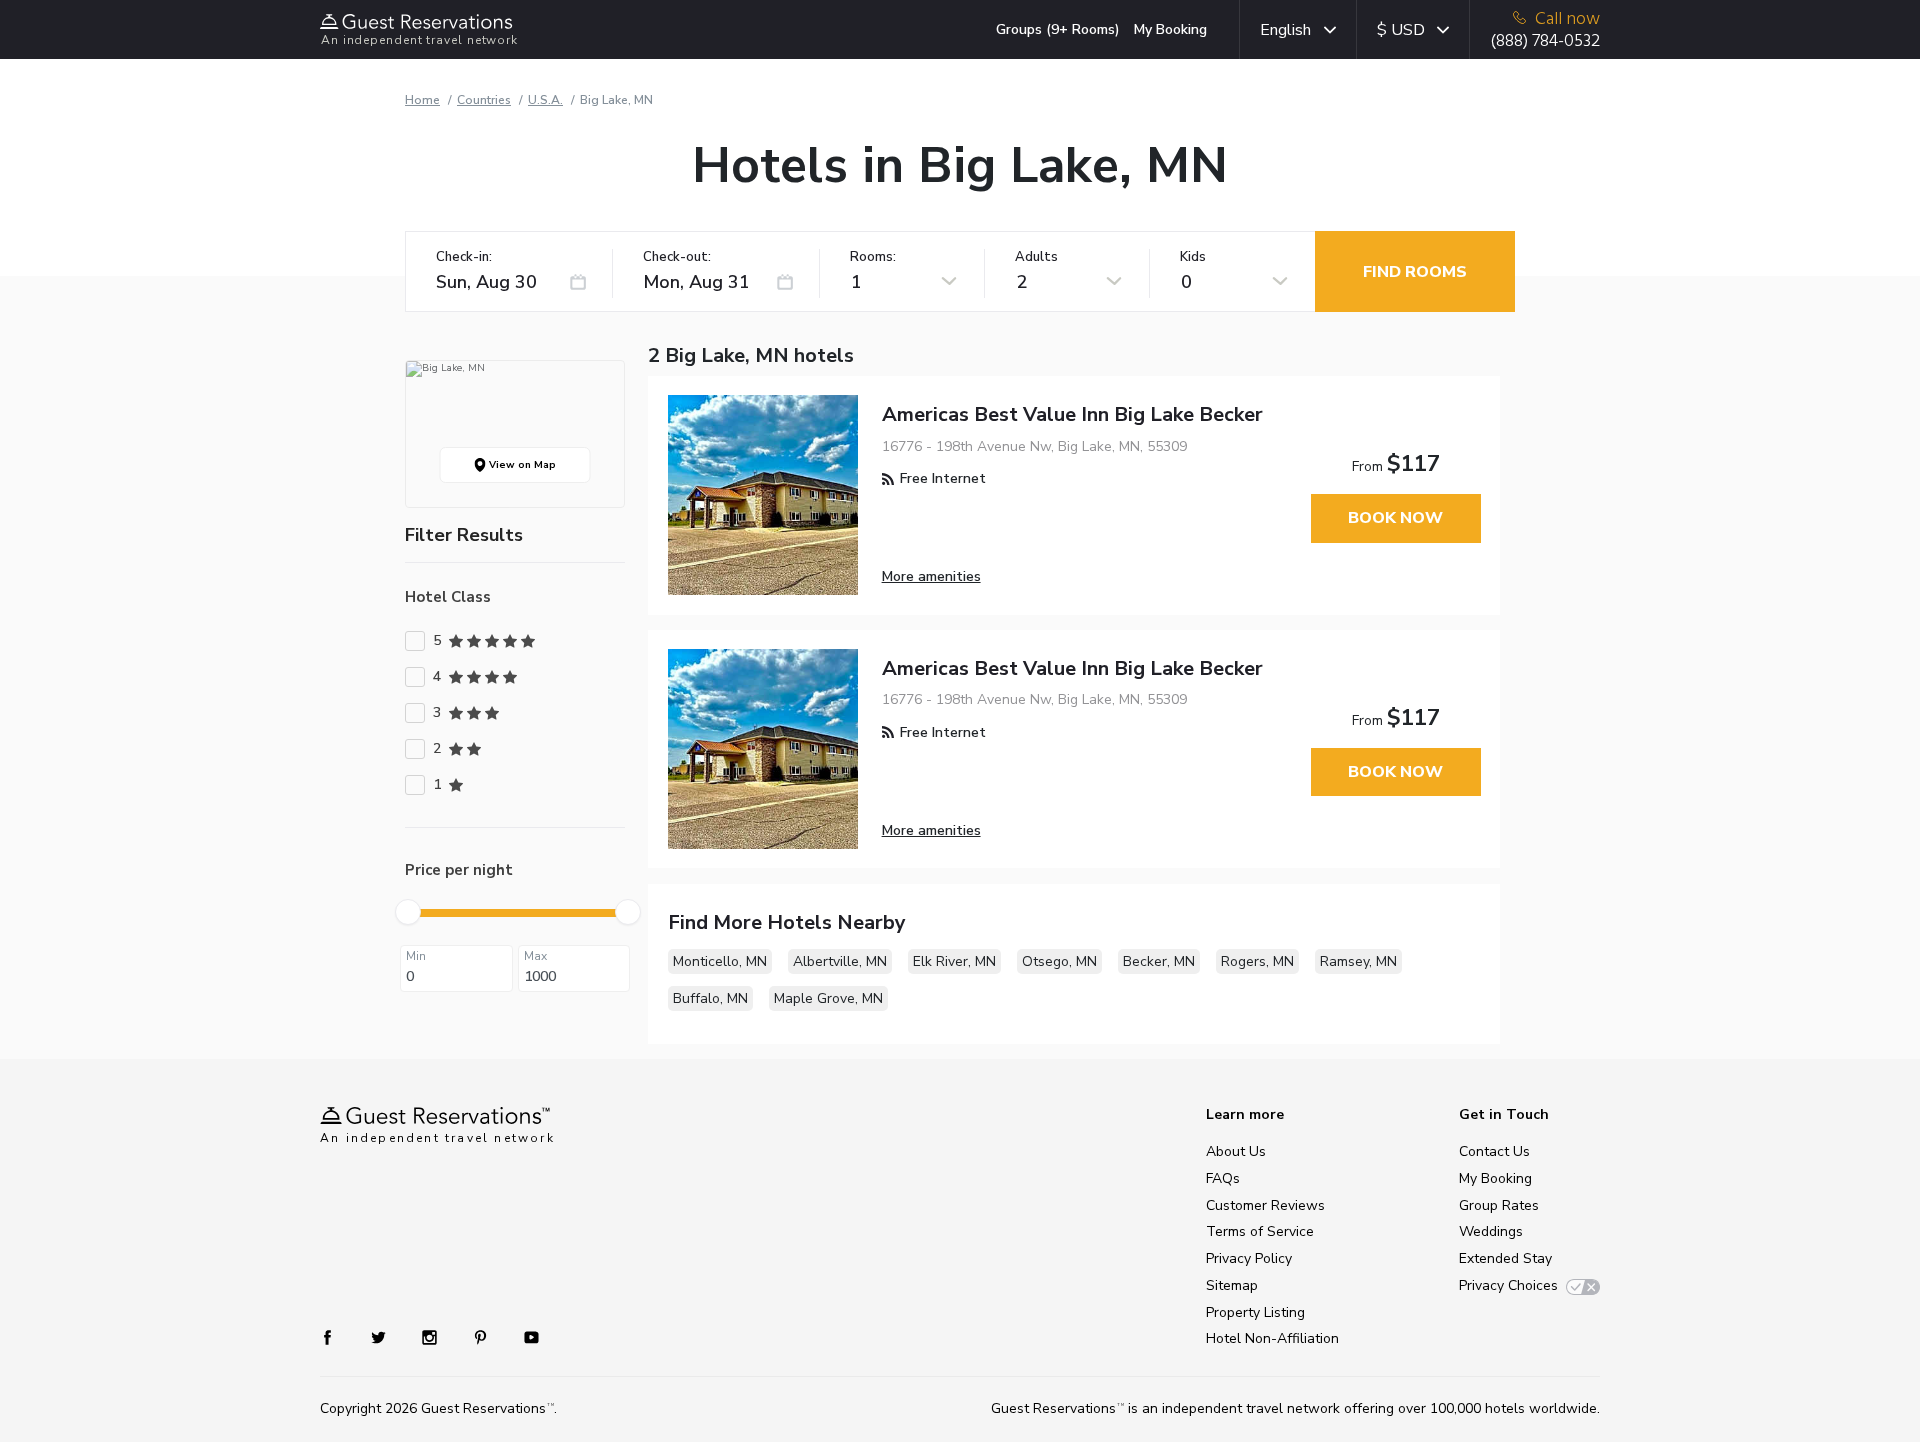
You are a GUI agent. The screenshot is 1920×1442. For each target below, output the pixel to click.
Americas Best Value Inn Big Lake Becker (1072, 414)
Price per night (459, 870)
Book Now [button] (1395, 518)
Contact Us (1494, 1151)
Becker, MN (1159, 961)
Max (535, 956)
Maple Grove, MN (828, 998)
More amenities (931, 576)
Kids (1193, 257)
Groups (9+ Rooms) (1058, 29)
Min (416, 956)
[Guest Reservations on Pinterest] (482, 1335)
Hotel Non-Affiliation (1272, 1338)
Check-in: (464, 257)
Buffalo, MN (710, 998)
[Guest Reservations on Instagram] (431, 1335)
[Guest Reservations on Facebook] (337, 1335)
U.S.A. (545, 100)
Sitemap (1232, 1285)
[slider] (408, 912)
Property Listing (1255, 1312)
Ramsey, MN (1358, 961)
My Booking (1170, 29)
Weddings (1491, 1231)
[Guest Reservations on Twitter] (380, 1335)
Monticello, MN (720, 961)
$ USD (1401, 30)
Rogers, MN (1257, 961)
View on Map (521, 465)
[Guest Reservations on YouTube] (523, 1335)
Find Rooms (1415, 272)
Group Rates (1499, 1205)
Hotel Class (448, 597)
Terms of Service (1260, 1231)
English (1285, 30)
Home (422, 100)
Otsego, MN (1059, 961)
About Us (1236, 1151)
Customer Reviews (1265, 1205)
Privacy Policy (1249, 1258)
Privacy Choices (1508, 1285)
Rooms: (873, 257)
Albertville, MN (840, 961)
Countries (484, 100)
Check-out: (677, 257)
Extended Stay (1505, 1258)
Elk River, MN (954, 961)
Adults (1036, 257)
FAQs (1223, 1178)
